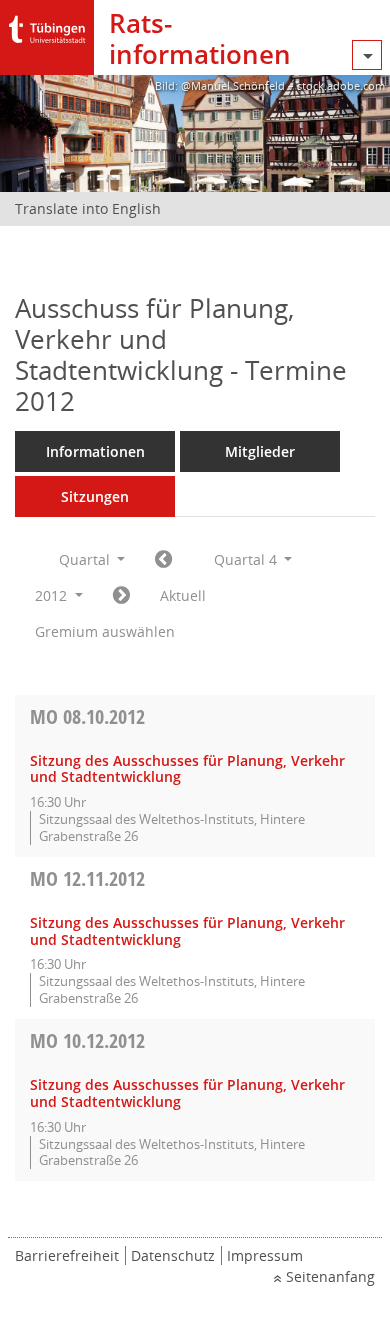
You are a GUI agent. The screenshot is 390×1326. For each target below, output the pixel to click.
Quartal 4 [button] (247, 559)
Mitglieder (260, 451)
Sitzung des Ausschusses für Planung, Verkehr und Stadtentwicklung (187, 769)
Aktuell (183, 595)
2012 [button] (53, 595)
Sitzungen (95, 496)
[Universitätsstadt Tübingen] (47, 24)
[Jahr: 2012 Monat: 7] (163, 560)
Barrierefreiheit (67, 1255)
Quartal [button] (86, 559)
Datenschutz (173, 1255)
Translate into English (88, 208)
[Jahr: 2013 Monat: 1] (121, 596)
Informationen (95, 451)
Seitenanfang (330, 1276)
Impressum (265, 1255)
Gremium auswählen (105, 631)
